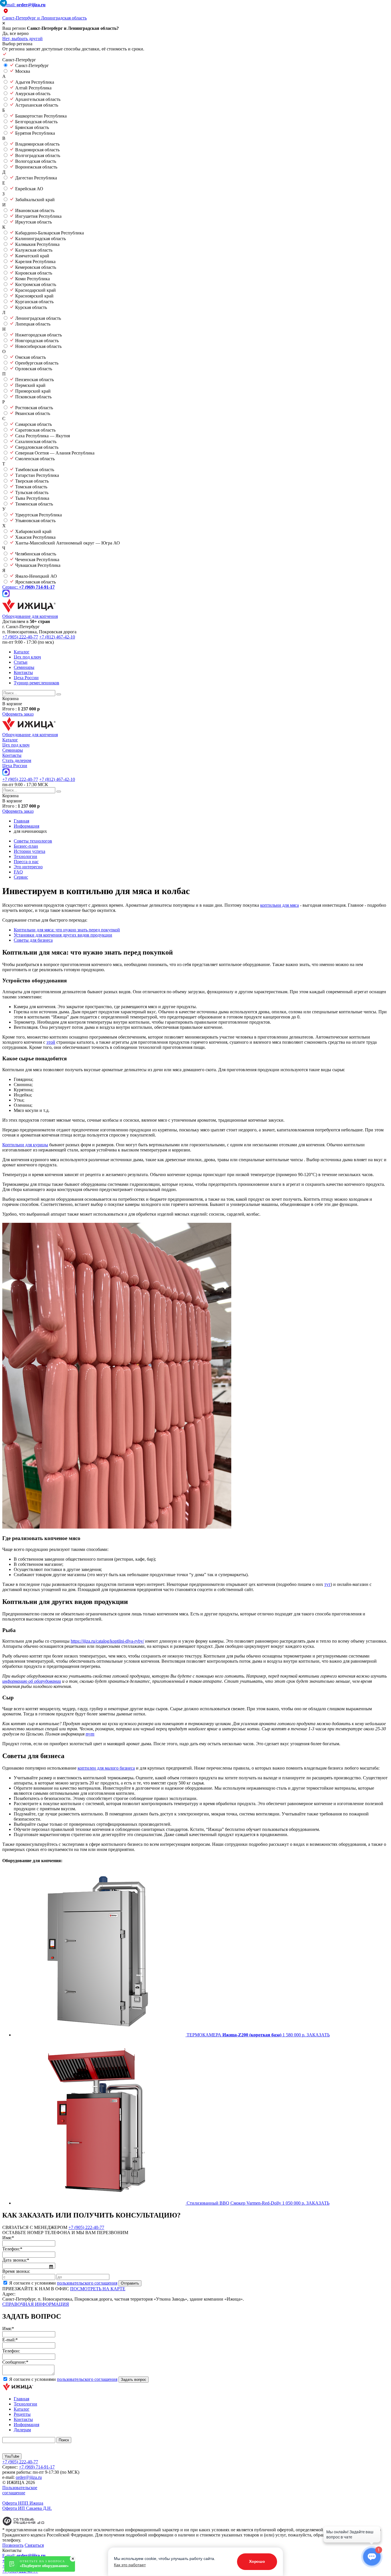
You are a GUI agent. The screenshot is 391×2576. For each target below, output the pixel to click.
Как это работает (130, 2565)
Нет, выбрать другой (22, 39)
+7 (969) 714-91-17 (37, 2467)
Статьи (21, 662)
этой (51, 1042)
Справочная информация (36, 2304)
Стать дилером (17, 760)
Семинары (24, 667)
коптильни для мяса (280, 905)
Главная (21, 2399)
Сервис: (28, 587)
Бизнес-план (26, 846)
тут (327, 1584)
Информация (26, 2425)
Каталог (22, 652)
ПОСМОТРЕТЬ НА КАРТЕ (98, 2289)
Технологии (25, 856)
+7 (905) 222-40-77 (20, 637)
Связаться (34, 2545)
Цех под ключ (27, 657)
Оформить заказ (18, 714)
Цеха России (26, 678)
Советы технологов (33, 841)
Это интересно (28, 867)
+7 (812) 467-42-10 (57, 637)
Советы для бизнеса (33, 940)
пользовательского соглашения (87, 2283)
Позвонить (13, 2545)
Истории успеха (29, 851)
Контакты (23, 672)
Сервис (21, 877)
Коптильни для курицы (25, 1145)
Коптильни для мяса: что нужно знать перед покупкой (67, 930)
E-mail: (24, 5)
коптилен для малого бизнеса (106, 1768)
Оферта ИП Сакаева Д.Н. (27, 2508)
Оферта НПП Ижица (23, 2503)
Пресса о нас (26, 862)
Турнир (36, 683)
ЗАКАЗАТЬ (318, 2035)
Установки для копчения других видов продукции (63, 935)
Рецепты (22, 2414)
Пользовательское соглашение (20, 2490)
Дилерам (22, 2430)
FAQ (18, 872)
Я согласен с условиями (63, 2283)
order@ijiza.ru (29, 2477)
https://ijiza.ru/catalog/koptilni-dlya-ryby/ (107, 1641)
